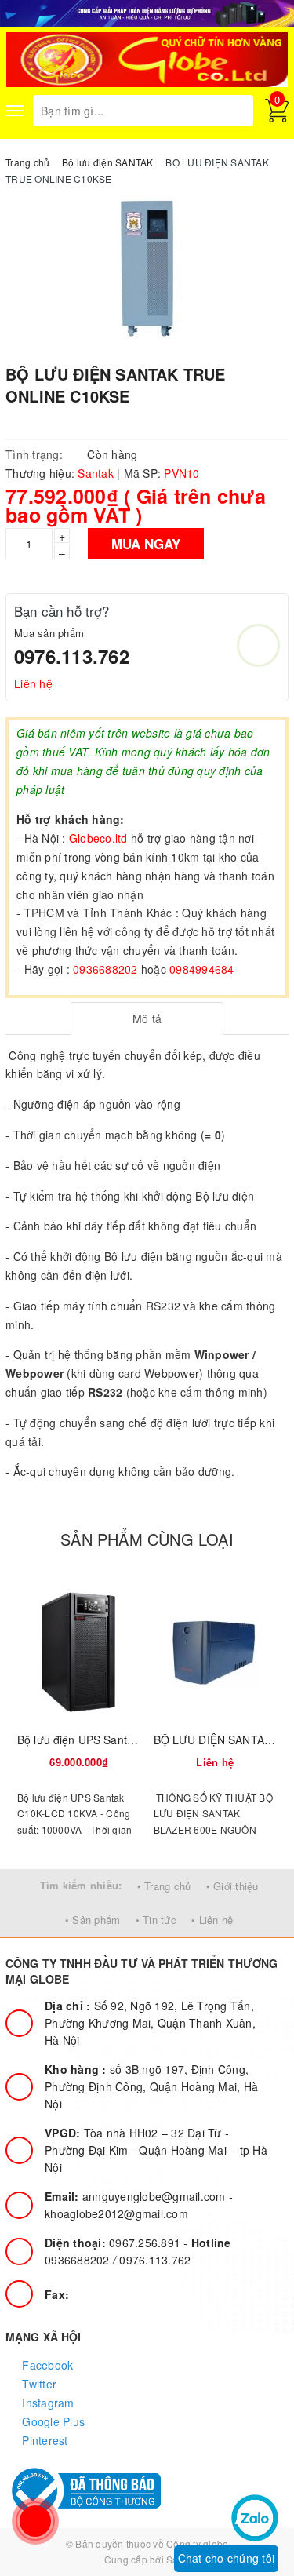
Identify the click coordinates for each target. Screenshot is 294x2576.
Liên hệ (33, 683)
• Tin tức (156, 1920)
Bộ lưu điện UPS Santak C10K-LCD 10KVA (124, 1740)
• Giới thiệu (232, 1886)
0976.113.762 (72, 656)
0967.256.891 (114, 2243)
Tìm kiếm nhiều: (81, 1885)
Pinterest (44, 2440)
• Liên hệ (212, 1920)
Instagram (47, 2403)
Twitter (38, 2384)
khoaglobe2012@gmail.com (116, 2213)
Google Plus (52, 2421)
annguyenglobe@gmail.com (137, 2196)
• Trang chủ (164, 1886)
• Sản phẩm (93, 1920)
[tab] (147, 1018)
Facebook (46, 2365)
